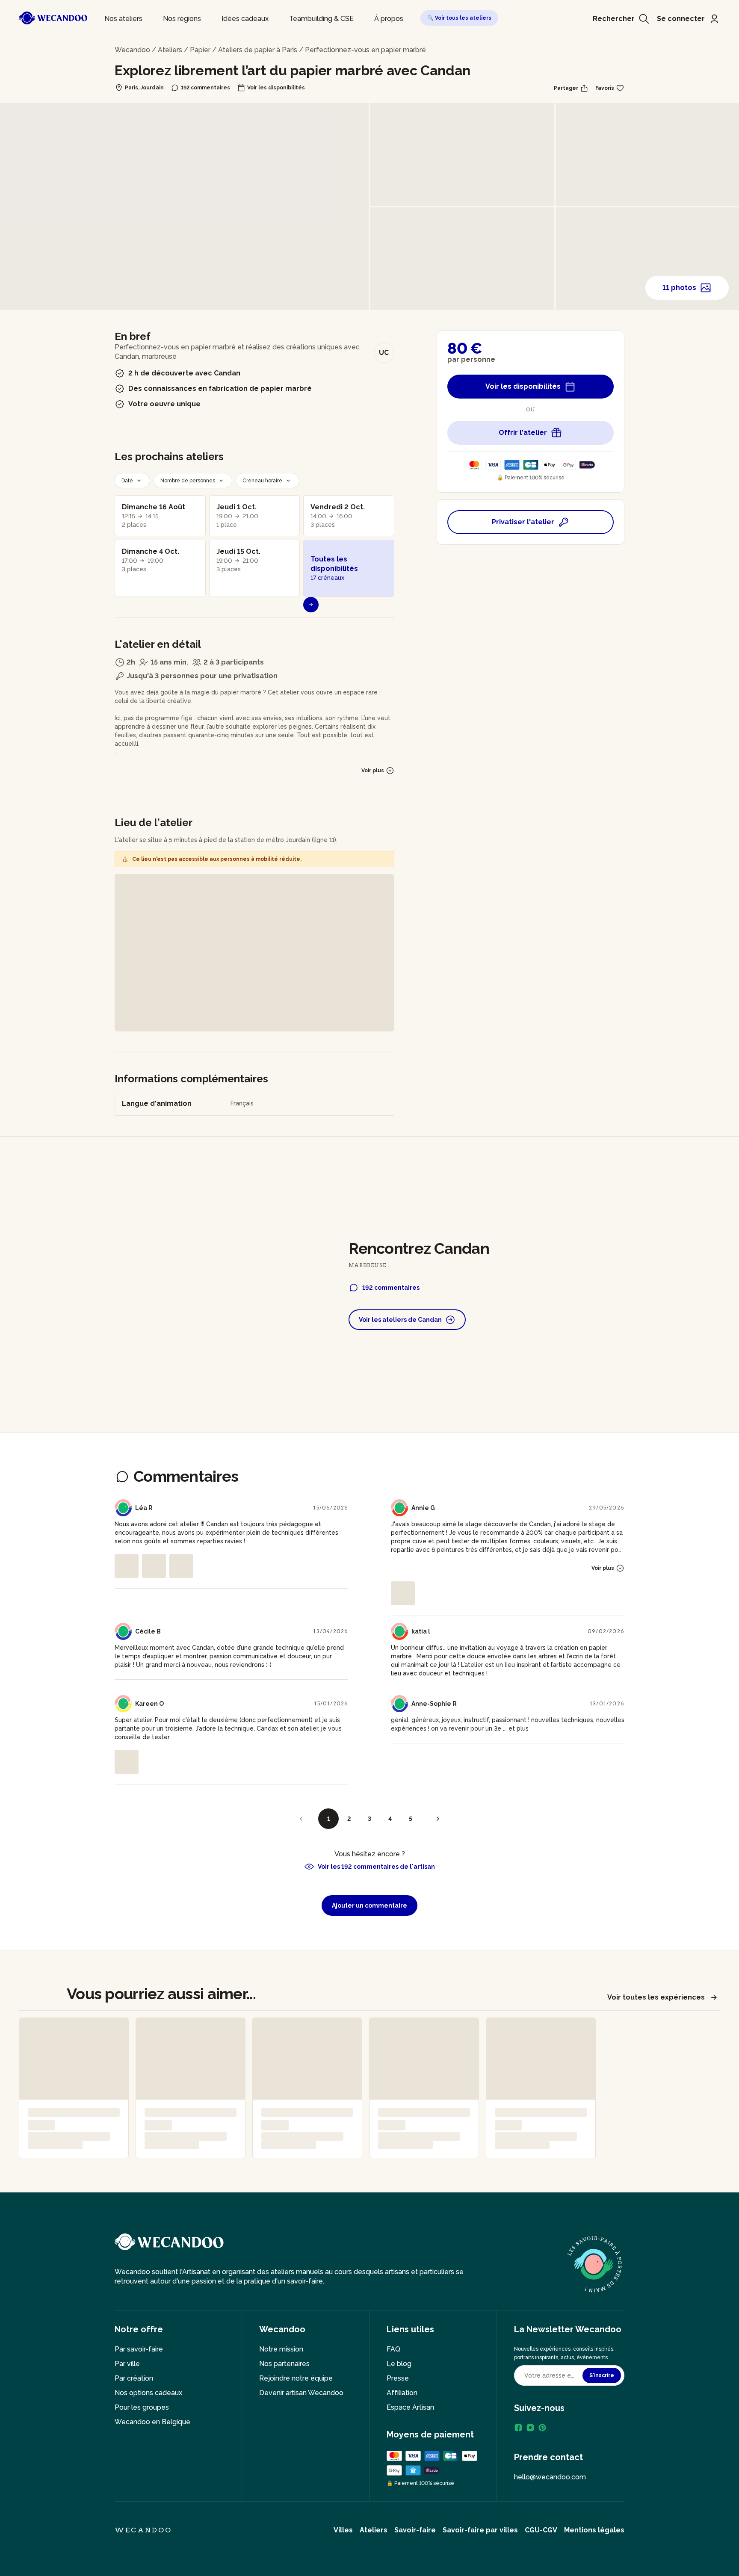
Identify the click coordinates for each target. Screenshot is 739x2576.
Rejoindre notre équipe (296, 2378)
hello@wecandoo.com (550, 2477)
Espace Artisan (410, 2407)
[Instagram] (530, 2428)
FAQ (393, 2349)
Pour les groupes (142, 2407)
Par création (134, 2378)
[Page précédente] (301, 1819)
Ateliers (170, 50)
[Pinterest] (542, 2428)
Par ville (127, 2364)
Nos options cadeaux (148, 2393)
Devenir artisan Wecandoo (301, 2393)
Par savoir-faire (139, 2349)
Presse (398, 2378)
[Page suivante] (438, 1819)
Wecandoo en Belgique (152, 2422)
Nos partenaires (284, 2364)
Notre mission (281, 2349)
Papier (200, 50)
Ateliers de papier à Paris (258, 50)
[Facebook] (518, 2428)
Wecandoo (132, 50)
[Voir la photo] (127, 1566)
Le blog (399, 2364)
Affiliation (402, 2393)
